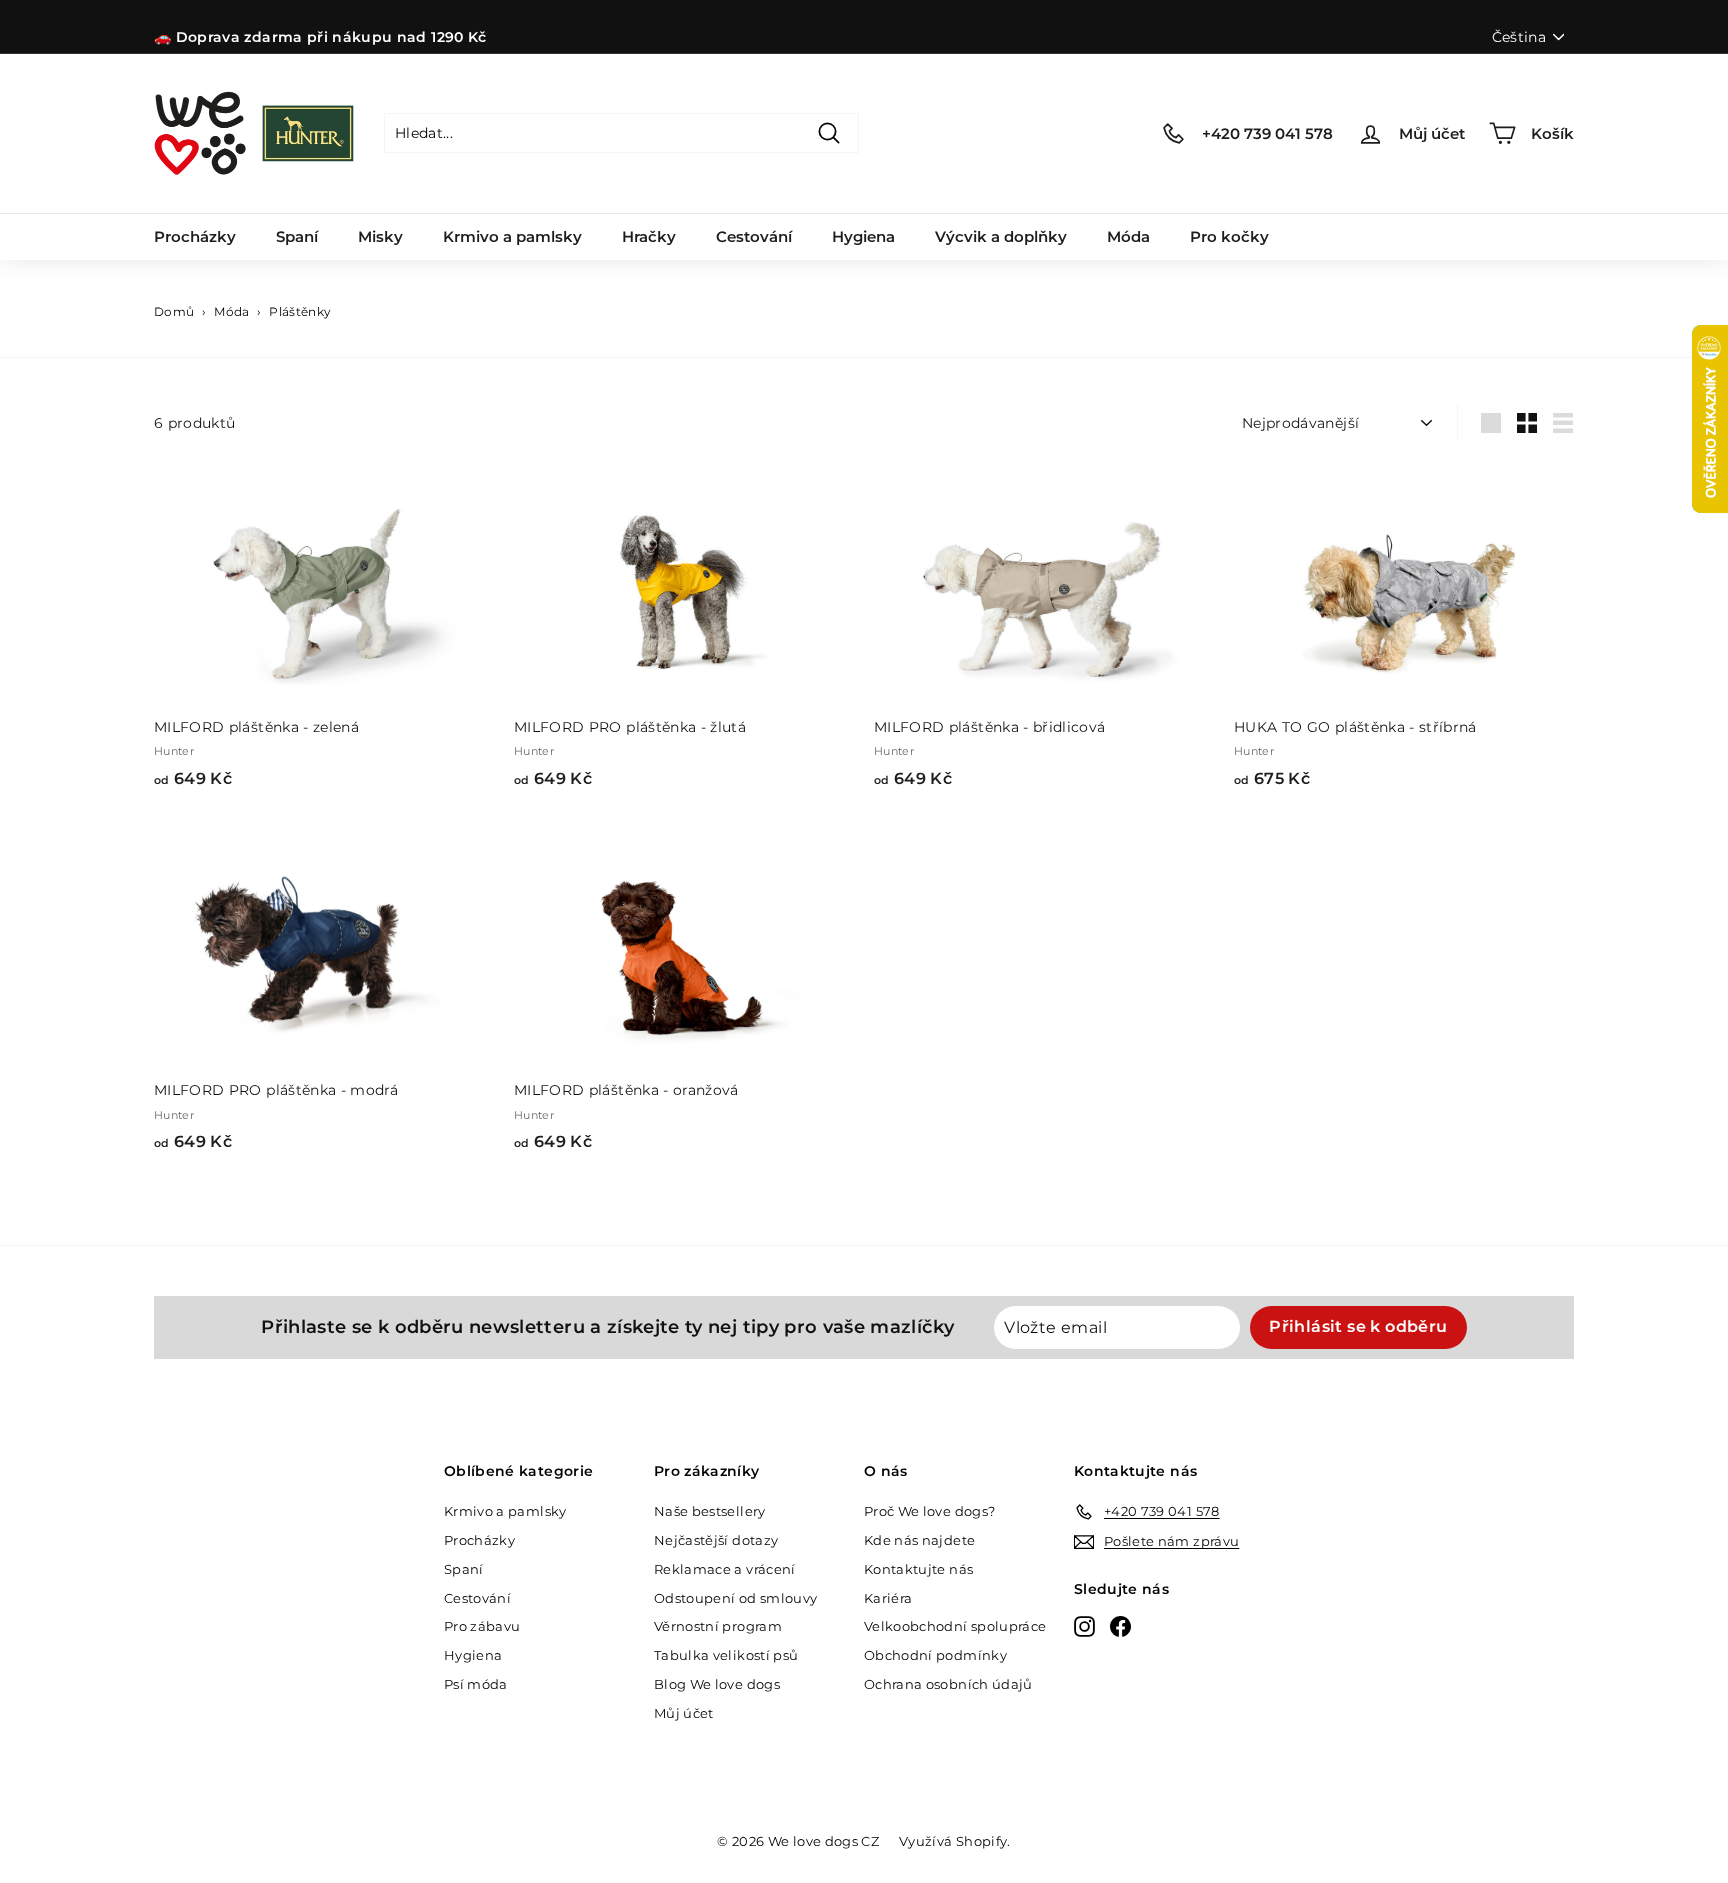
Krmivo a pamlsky (512, 236)
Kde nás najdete (919, 1540)
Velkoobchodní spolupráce (955, 1626)
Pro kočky (1229, 236)
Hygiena (863, 236)
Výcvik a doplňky (1001, 236)
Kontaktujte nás (918, 1569)
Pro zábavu (482, 1626)
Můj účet (684, 1713)
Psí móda (476, 1684)
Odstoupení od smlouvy (735, 1598)
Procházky (195, 236)
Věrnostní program (718, 1626)
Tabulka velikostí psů (726, 1655)
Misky (380, 236)
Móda (1128, 236)
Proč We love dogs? (929, 1511)
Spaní (297, 236)
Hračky (649, 236)
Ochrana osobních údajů (948, 1684)
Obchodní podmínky (935, 1655)
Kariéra (888, 1598)
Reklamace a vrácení (725, 1569)
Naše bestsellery (710, 1511)
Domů (174, 311)
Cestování (754, 236)
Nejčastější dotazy (716, 1540)
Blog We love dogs (717, 1684)
